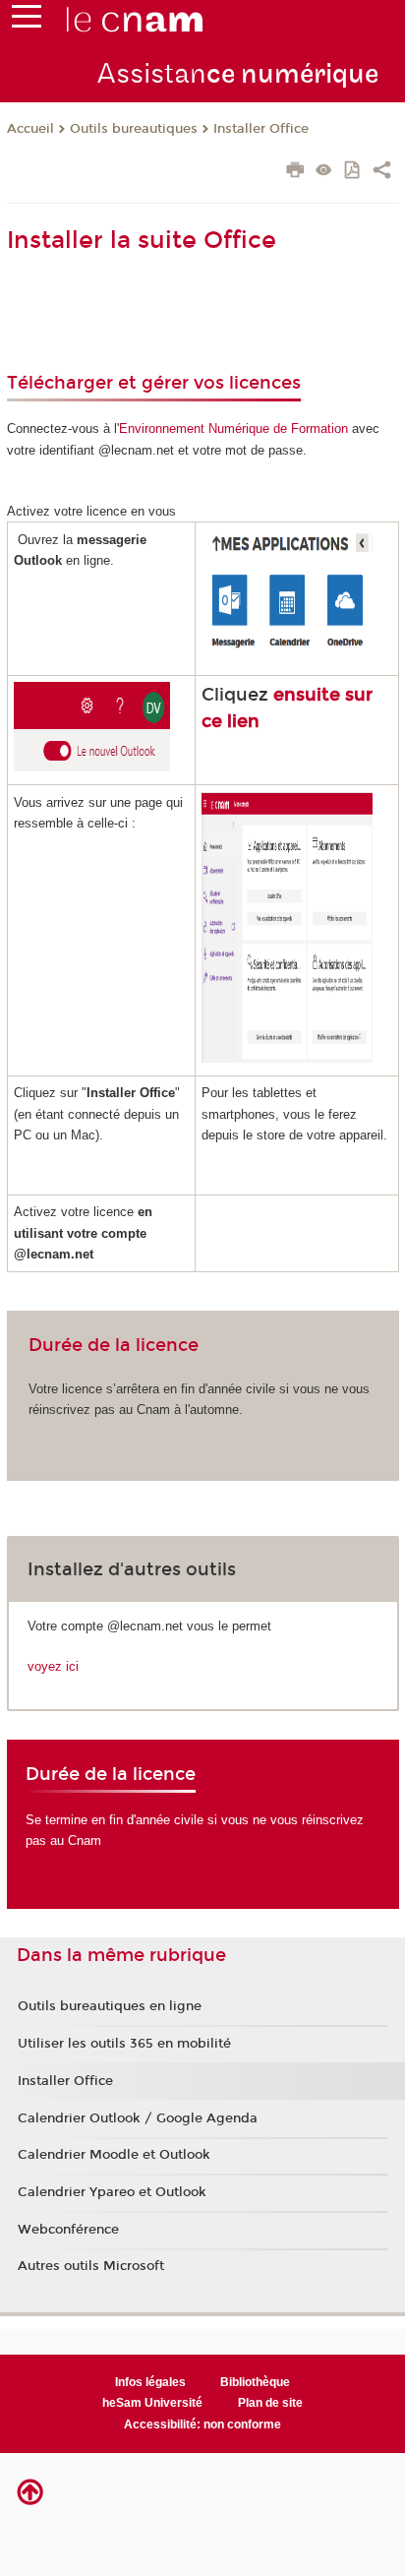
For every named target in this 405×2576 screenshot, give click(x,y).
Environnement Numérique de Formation (233, 429)
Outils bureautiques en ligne (110, 2006)
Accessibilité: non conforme (202, 2424)
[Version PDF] (353, 172)
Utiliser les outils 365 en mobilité (124, 2044)
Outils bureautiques (134, 129)
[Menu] (27, 21)
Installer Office (261, 129)
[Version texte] (324, 172)
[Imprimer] (295, 172)
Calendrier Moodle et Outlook (114, 2155)
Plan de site (270, 2403)
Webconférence (68, 2230)
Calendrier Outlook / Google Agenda (138, 2118)
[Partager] (382, 172)
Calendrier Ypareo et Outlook (112, 2192)
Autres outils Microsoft (91, 2266)
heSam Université (152, 2403)
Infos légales (150, 2382)
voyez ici (53, 1666)
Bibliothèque (255, 2382)
